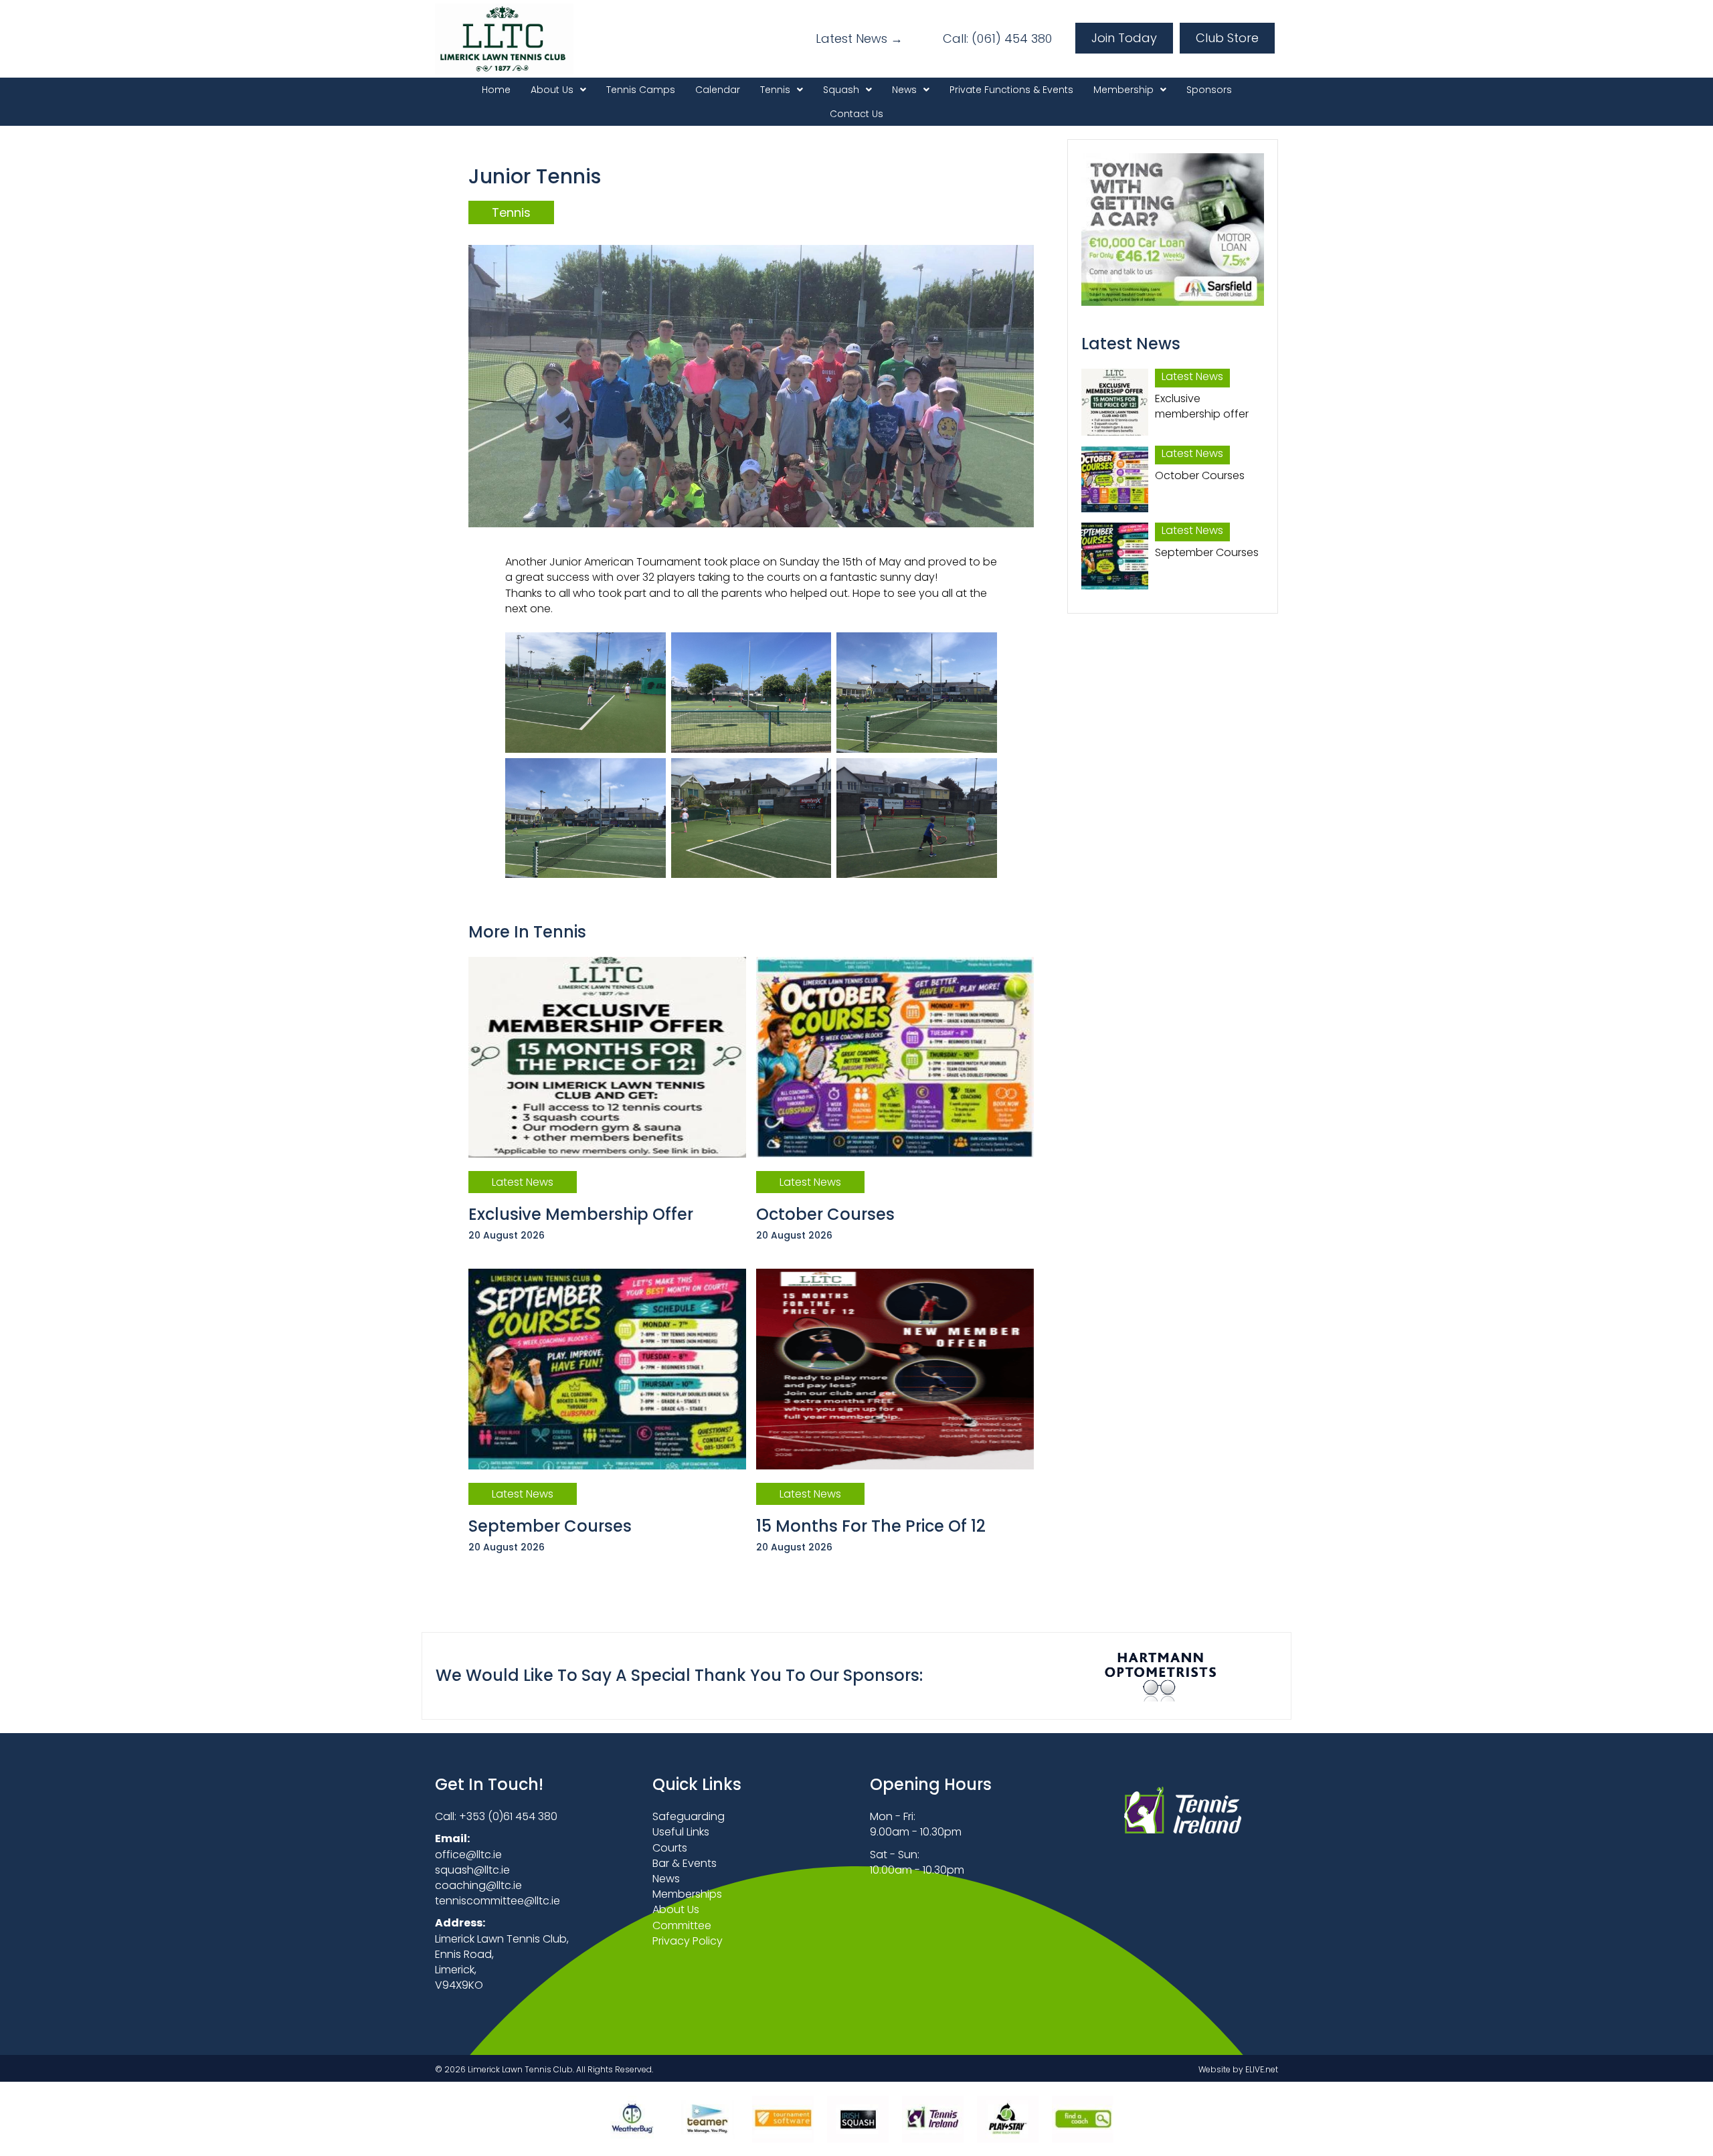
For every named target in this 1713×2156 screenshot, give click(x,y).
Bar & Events (685, 1863)
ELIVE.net (1262, 2069)
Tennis (511, 212)
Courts (670, 1848)
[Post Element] (608, 1108)
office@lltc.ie (468, 1855)
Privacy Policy (688, 1941)
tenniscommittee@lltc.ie (498, 1901)
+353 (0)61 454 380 (508, 1816)
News (666, 1879)
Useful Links (681, 1832)
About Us (676, 1909)
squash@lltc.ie (472, 1870)
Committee (682, 1925)
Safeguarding (689, 1816)
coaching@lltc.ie (478, 1885)
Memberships (687, 1894)
